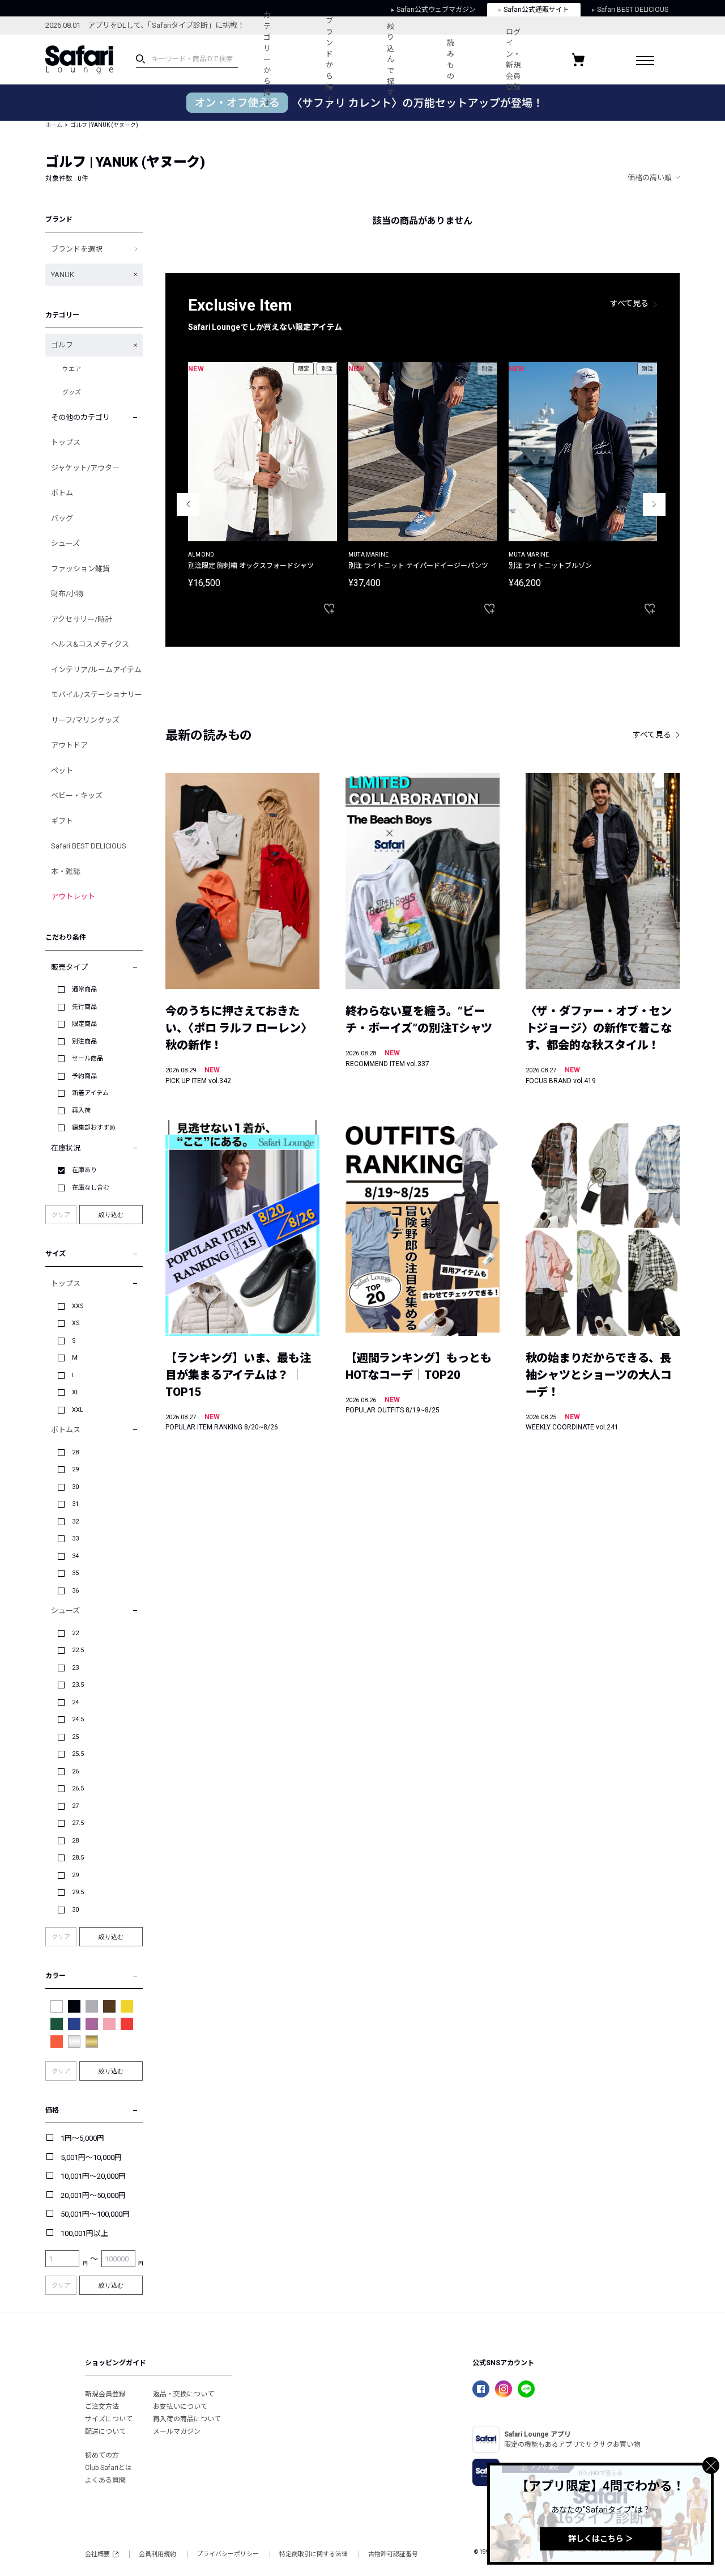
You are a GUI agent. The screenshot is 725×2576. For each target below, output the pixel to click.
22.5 (78, 1650)
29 (75, 1469)
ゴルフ (62, 345)
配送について (105, 2431)
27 (75, 1806)
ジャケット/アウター (85, 468)
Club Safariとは (108, 2468)
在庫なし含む (91, 1188)
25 (75, 1737)
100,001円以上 (84, 2233)
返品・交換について (184, 2394)
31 (75, 1504)
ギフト (62, 821)
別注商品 (84, 1041)
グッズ (72, 392)
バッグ (62, 518)
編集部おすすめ (94, 1128)
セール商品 (88, 1058)
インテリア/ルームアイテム (96, 670)
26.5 (78, 1788)
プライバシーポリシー (228, 2554)
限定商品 (84, 1024)
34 (75, 1556)
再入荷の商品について (187, 2419)
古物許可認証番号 (393, 2554)
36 (75, 1591)
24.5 (78, 1719)
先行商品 (84, 1007)
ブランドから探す (329, 60)
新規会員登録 (105, 2394)
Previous (188, 504)
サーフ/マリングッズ (85, 720)
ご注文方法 (102, 2407)
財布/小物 (67, 594)
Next (654, 504)
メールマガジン (177, 2431)
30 (75, 1487)
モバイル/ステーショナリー (97, 695)
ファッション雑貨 (80, 569)
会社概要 (97, 2554)
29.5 (78, 1892)
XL (76, 1392)
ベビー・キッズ (77, 795)
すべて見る (629, 303)
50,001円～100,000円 (95, 2214)
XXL (78, 1410)
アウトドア (69, 745)
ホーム (54, 125)
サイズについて (109, 2419)
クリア (61, 1215)
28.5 (78, 1858)
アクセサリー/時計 (82, 619)
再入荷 (81, 1111)
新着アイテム (90, 1093)
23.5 (78, 1685)
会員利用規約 (157, 2554)
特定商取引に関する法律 (314, 2554)
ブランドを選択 (77, 249)
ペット (62, 771)
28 (75, 1452)
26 (75, 1771)
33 (75, 1539)
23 (75, 1668)
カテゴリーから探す (267, 59)
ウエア (72, 369)
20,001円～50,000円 (93, 2195)
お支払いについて (180, 2407)
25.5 (78, 1754)
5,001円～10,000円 (91, 2157)
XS (76, 1323)
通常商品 (84, 989)
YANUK (63, 275)
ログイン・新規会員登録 (513, 60)
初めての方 (102, 2455)
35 (75, 1573)
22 (75, 1633)
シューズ (65, 543)
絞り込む (111, 1215)
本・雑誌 (66, 871)
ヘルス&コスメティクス (90, 644)
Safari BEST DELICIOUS (89, 846)
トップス (66, 442)
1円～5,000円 (82, 2138)
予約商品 (84, 1076)
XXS (78, 1306)
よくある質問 (105, 2480)
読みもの (451, 60)
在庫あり (84, 1170)
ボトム (62, 493)
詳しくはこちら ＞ (601, 2539)
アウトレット (73, 896)
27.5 (78, 1823)
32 (75, 1522)
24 (75, 1702)
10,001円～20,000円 (93, 2176)
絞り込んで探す (391, 60)
